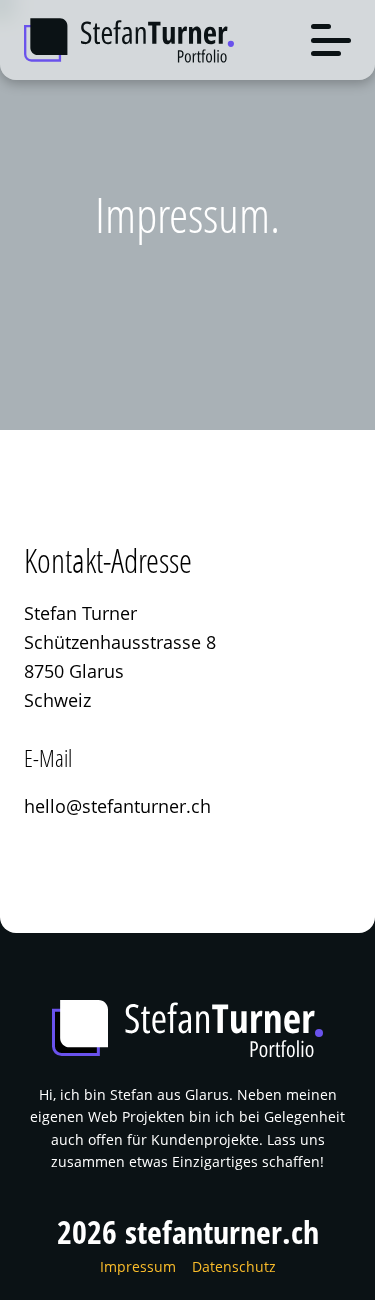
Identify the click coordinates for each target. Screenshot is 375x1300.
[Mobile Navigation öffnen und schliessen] (331, 40)
